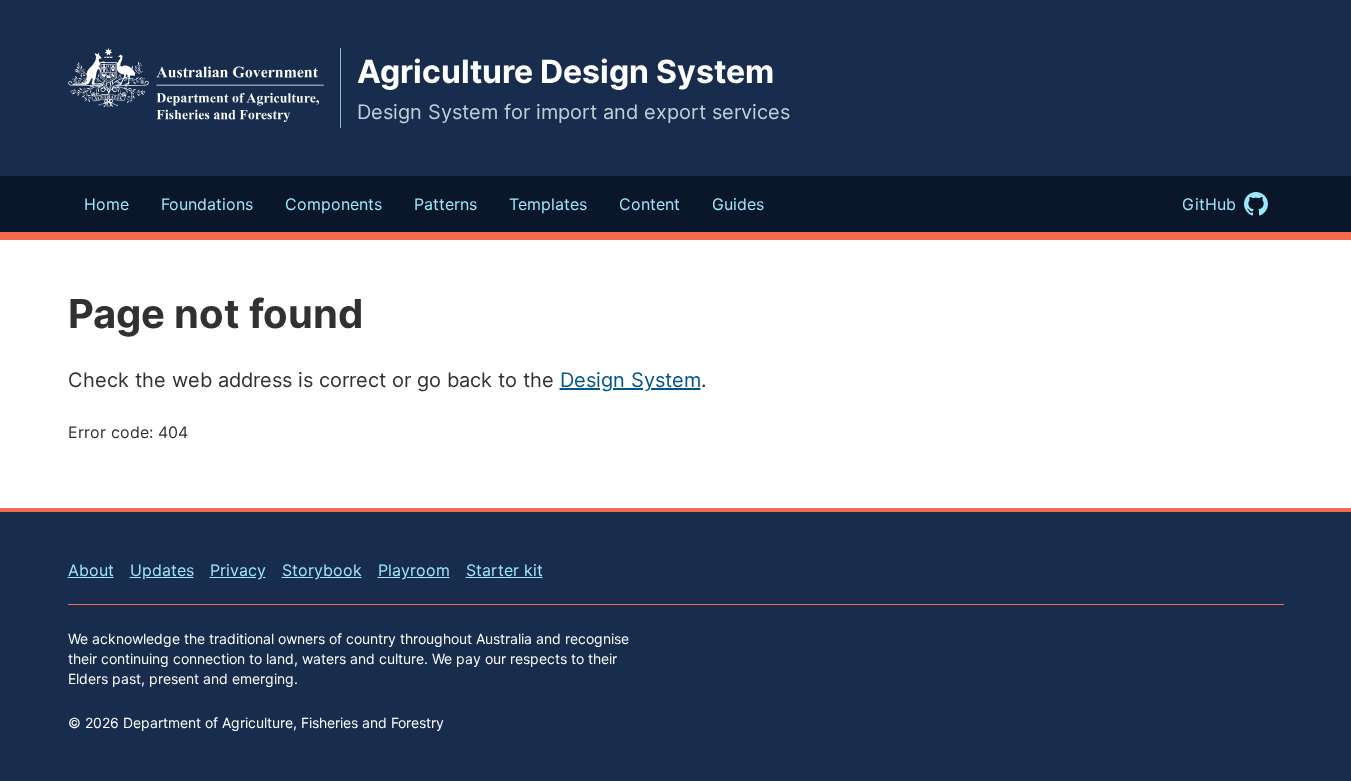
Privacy (238, 570)
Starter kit (504, 570)
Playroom (414, 570)
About (91, 570)
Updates (162, 570)
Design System (630, 380)
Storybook (322, 570)
